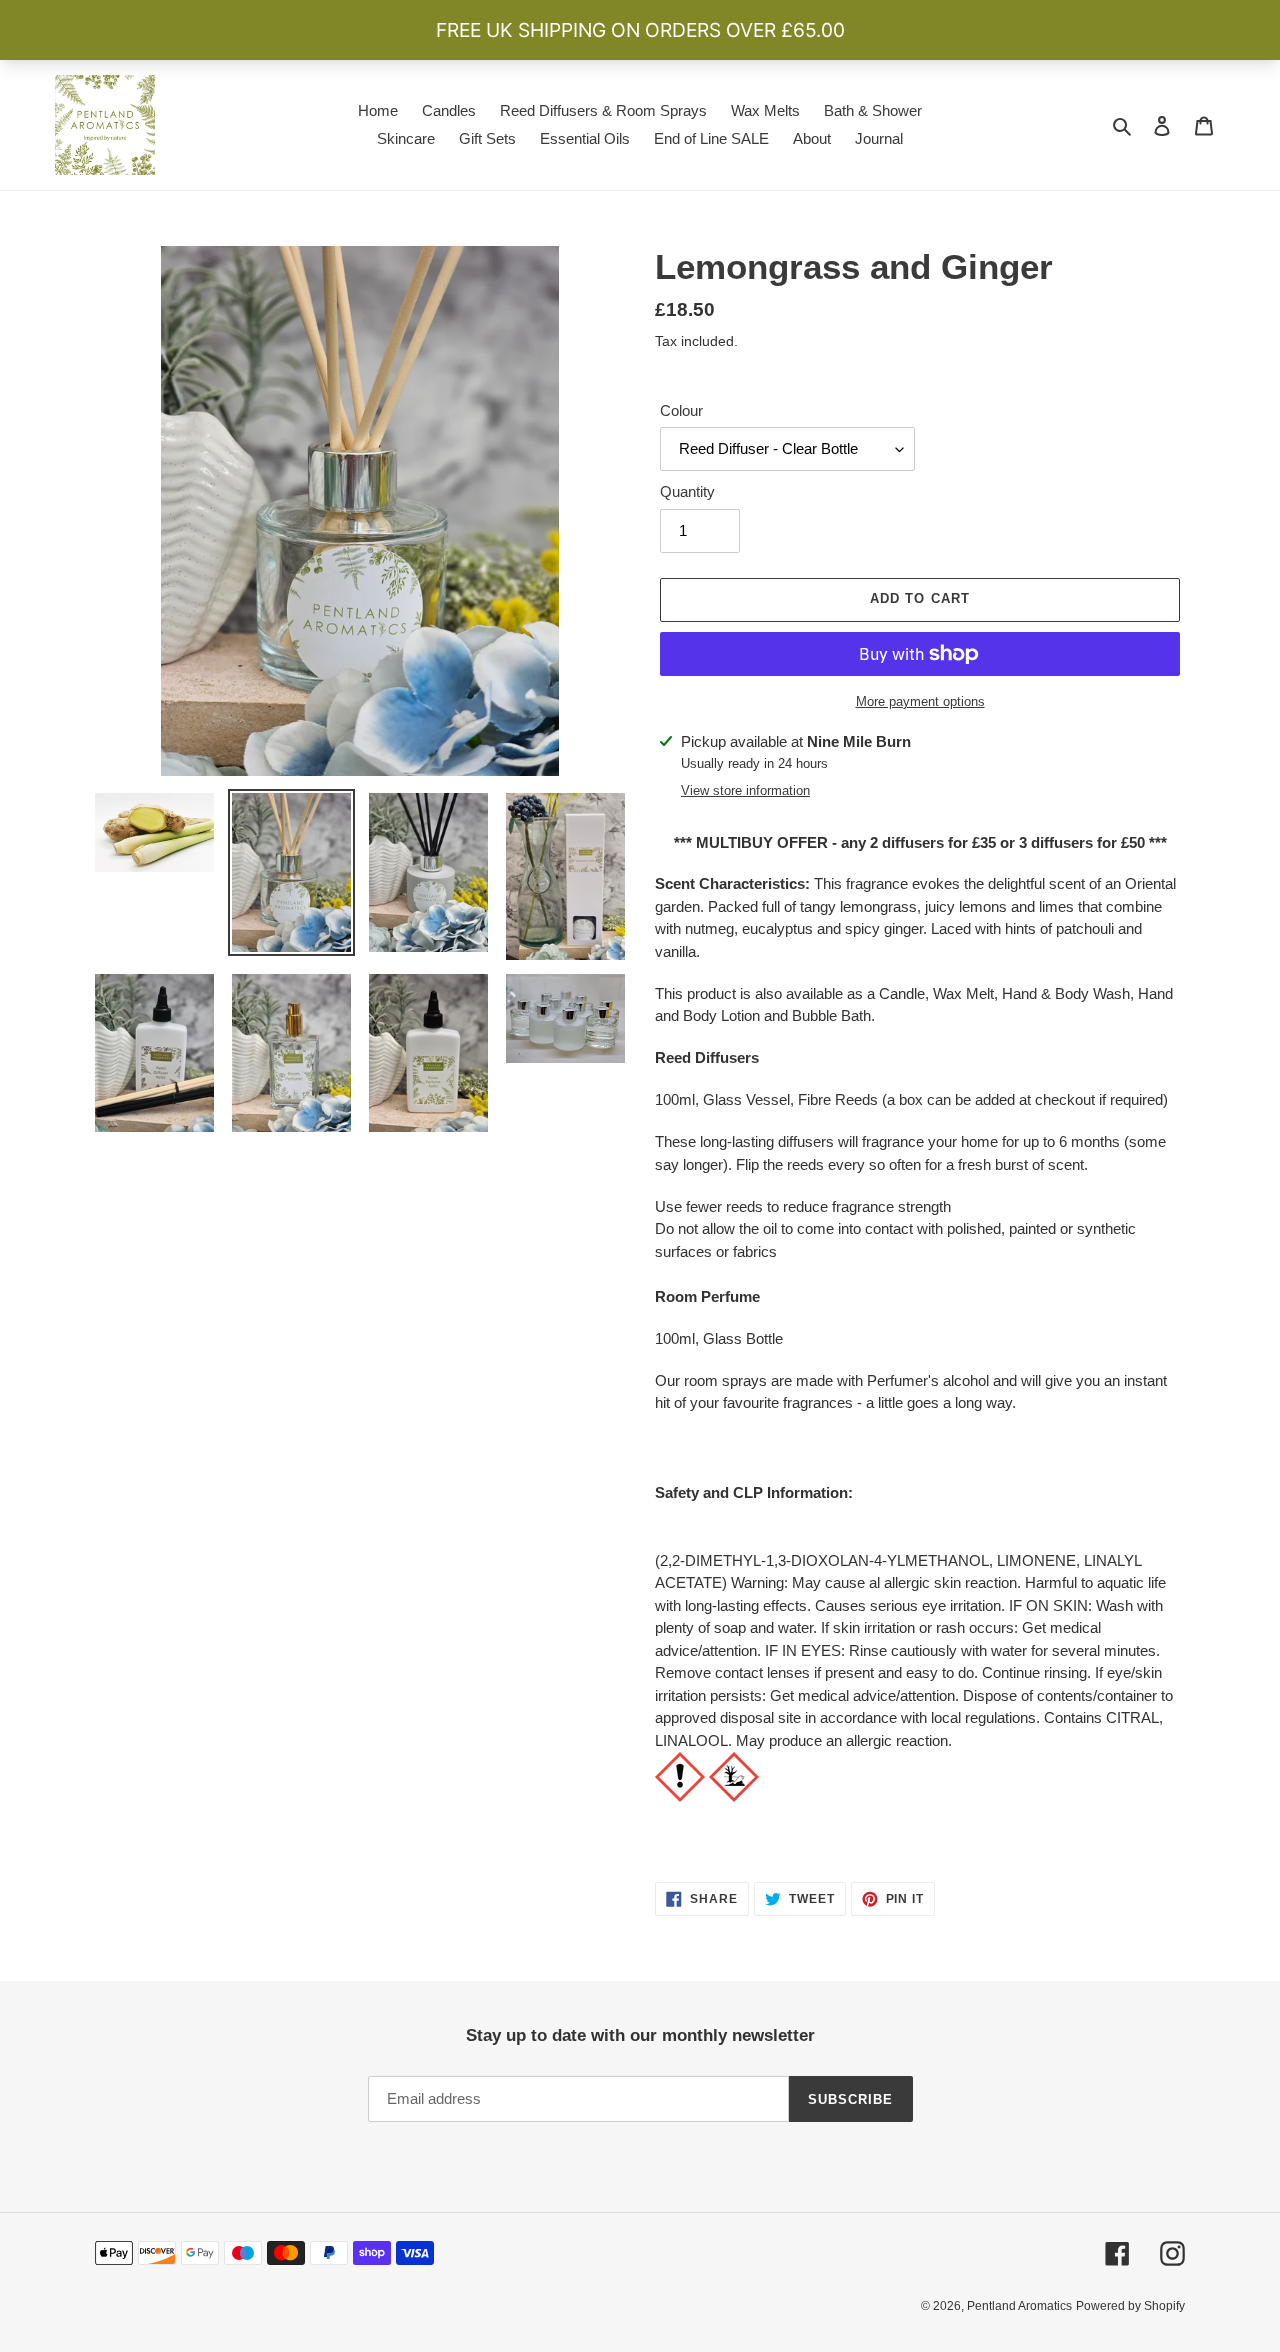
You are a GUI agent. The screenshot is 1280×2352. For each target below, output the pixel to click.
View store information (745, 790)
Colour (681, 410)
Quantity (687, 491)
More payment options (920, 701)
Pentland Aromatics (1019, 2306)
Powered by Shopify (1130, 2306)
